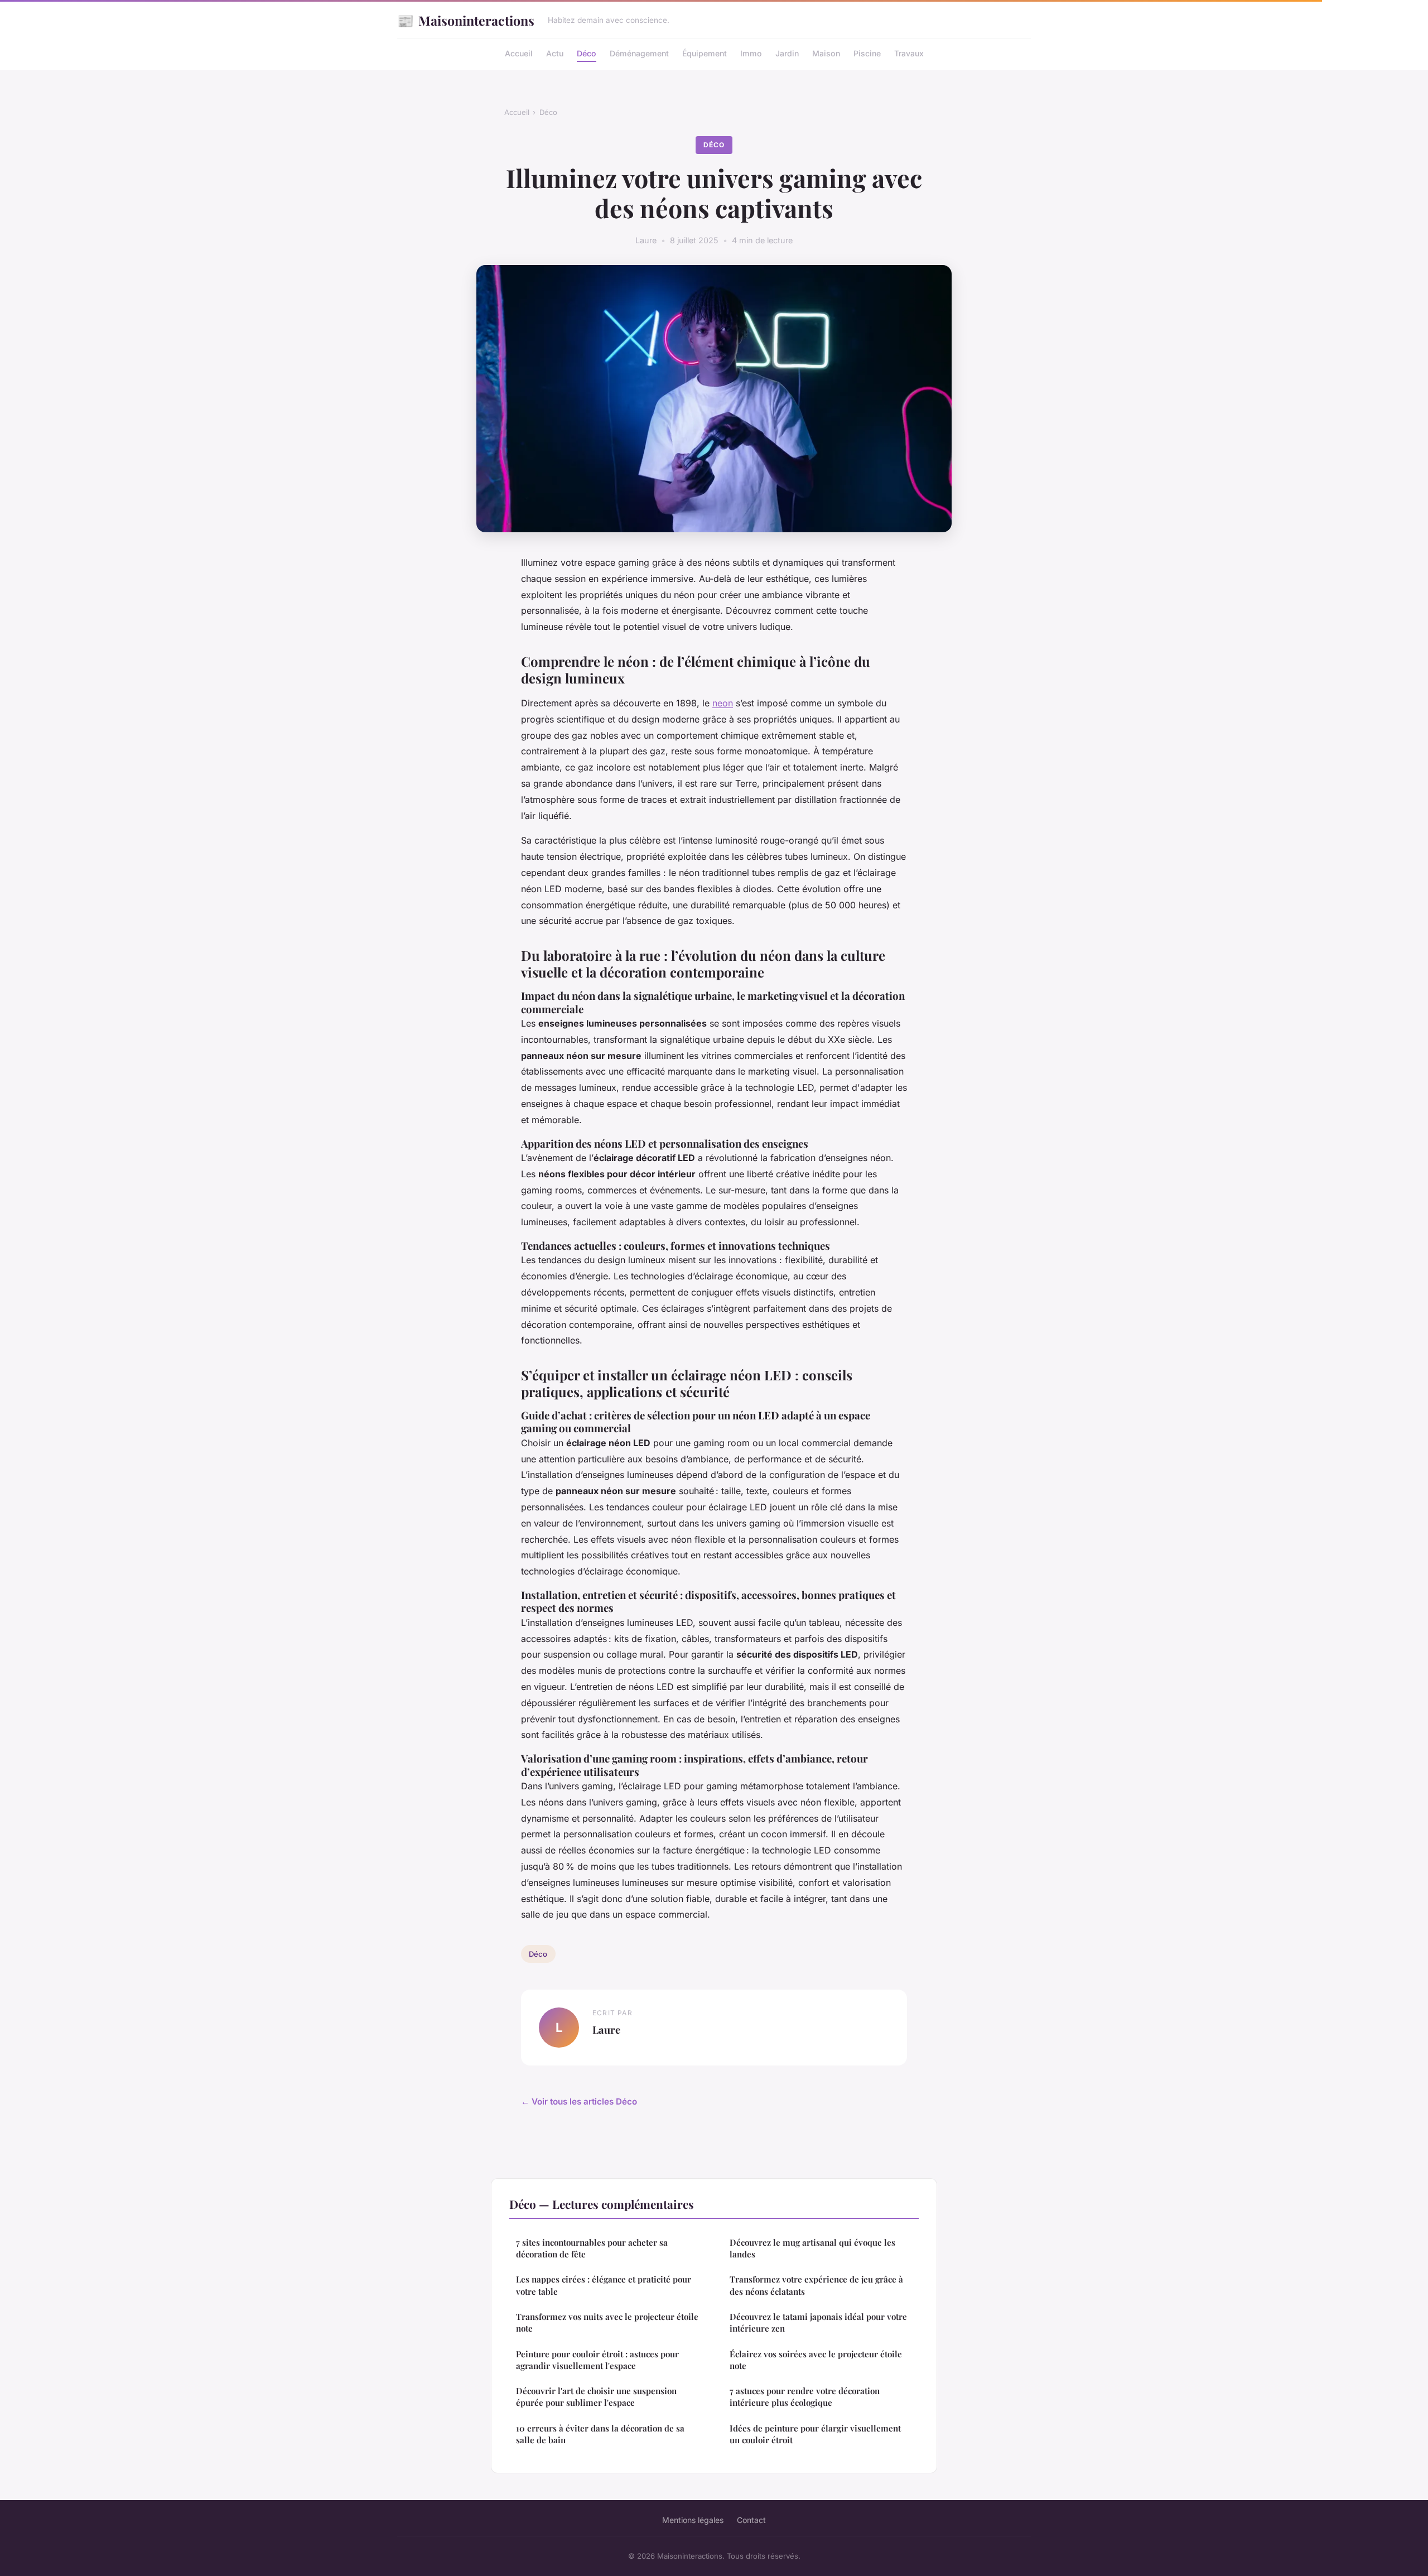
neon (723, 703)
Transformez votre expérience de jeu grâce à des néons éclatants (816, 2285)
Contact (751, 2520)
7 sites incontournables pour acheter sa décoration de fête (592, 2248)
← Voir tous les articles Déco (579, 2101)
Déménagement (639, 53)
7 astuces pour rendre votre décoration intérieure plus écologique (805, 2397)
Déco (587, 53)
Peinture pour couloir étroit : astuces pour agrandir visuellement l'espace (597, 2360)
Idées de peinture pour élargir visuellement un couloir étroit (815, 2434)
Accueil (519, 53)
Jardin (787, 53)
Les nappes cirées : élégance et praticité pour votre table (604, 2285)
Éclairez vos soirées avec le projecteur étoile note (816, 2360)
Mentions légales (693, 2520)
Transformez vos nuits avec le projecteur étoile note (607, 2322)
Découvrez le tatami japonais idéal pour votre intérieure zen (818, 2322)
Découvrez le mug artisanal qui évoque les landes (812, 2248)
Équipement (705, 53)
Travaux (909, 53)
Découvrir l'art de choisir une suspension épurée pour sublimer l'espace (596, 2397)
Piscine (867, 53)
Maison (826, 53)
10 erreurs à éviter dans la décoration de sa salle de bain (600, 2434)
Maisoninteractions (466, 20)
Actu (555, 53)
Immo (751, 53)
